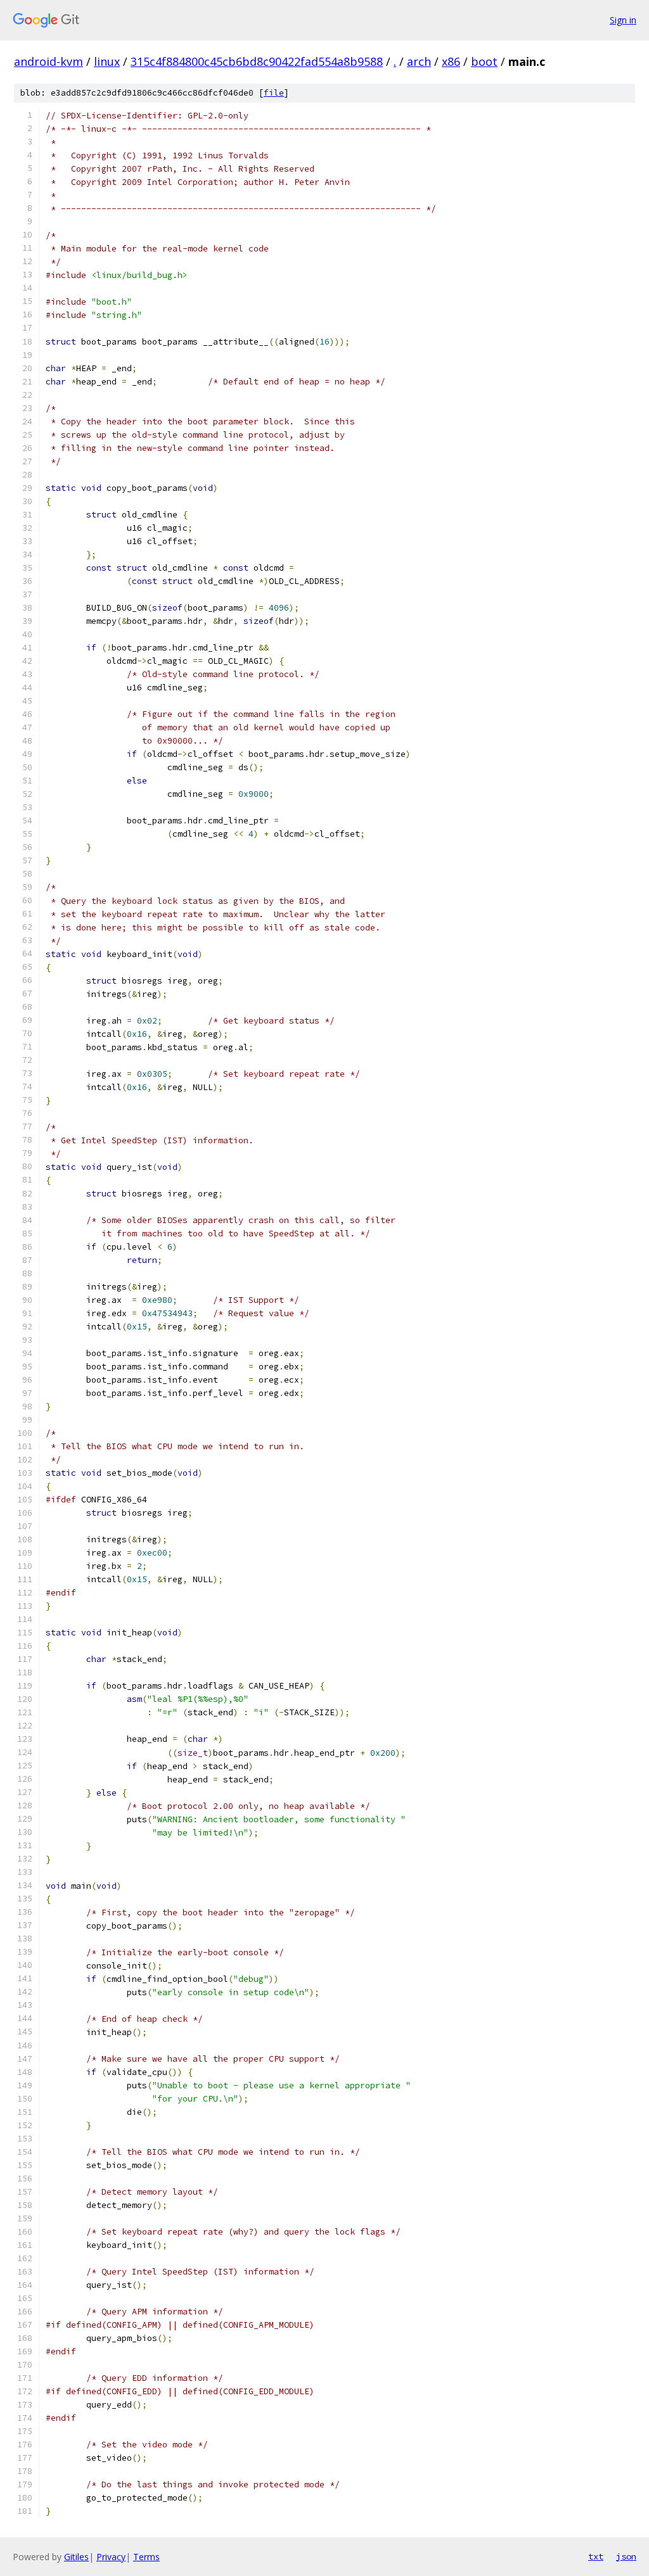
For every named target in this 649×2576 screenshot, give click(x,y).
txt (596, 2556)
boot (484, 61)
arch (419, 61)
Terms (146, 2557)
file (274, 93)
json (626, 2556)
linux (107, 61)
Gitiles (76, 2557)
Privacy (111, 2557)
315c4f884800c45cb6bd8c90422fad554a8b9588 (257, 61)
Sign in (623, 20)
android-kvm (48, 61)
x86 (451, 61)
